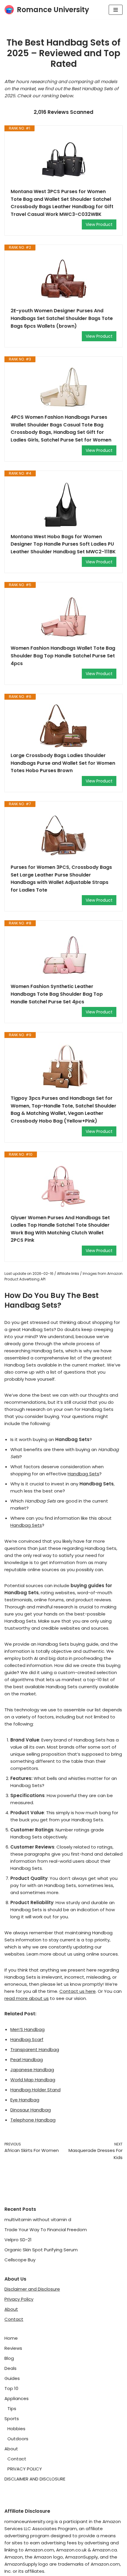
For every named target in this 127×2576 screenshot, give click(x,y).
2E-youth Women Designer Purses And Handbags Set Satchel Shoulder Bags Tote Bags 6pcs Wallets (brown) (62, 318)
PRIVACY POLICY (25, 2469)
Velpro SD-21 (18, 2240)
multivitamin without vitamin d (38, 2220)
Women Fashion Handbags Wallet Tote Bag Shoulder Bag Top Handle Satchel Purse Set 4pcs (63, 656)
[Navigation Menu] (116, 10)
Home (11, 2338)
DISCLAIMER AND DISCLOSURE (35, 2479)
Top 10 (11, 2388)
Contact (14, 2319)
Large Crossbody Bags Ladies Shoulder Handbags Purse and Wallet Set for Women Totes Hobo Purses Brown (63, 763)
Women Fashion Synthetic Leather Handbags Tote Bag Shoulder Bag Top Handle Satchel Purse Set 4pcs (57, 994)
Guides (12, 2378)
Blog (9, 2358)
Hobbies (16, 2429)
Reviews (13, 2348)
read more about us (27, 1998)
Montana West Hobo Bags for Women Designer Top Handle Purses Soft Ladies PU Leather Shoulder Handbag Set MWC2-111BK (63, 544)
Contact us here (78, 1991)
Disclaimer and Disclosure (32, 2289)
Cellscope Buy (20, 2260)
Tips (12, 2408)
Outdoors (18, 2439)
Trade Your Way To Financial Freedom (46, 2230)
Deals (10, 2368)
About (11, 2309)
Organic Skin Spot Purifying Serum (41, 2250)
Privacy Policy (19, 2299)
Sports (12, 2419)
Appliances (17, 2398)
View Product (99, 224)
